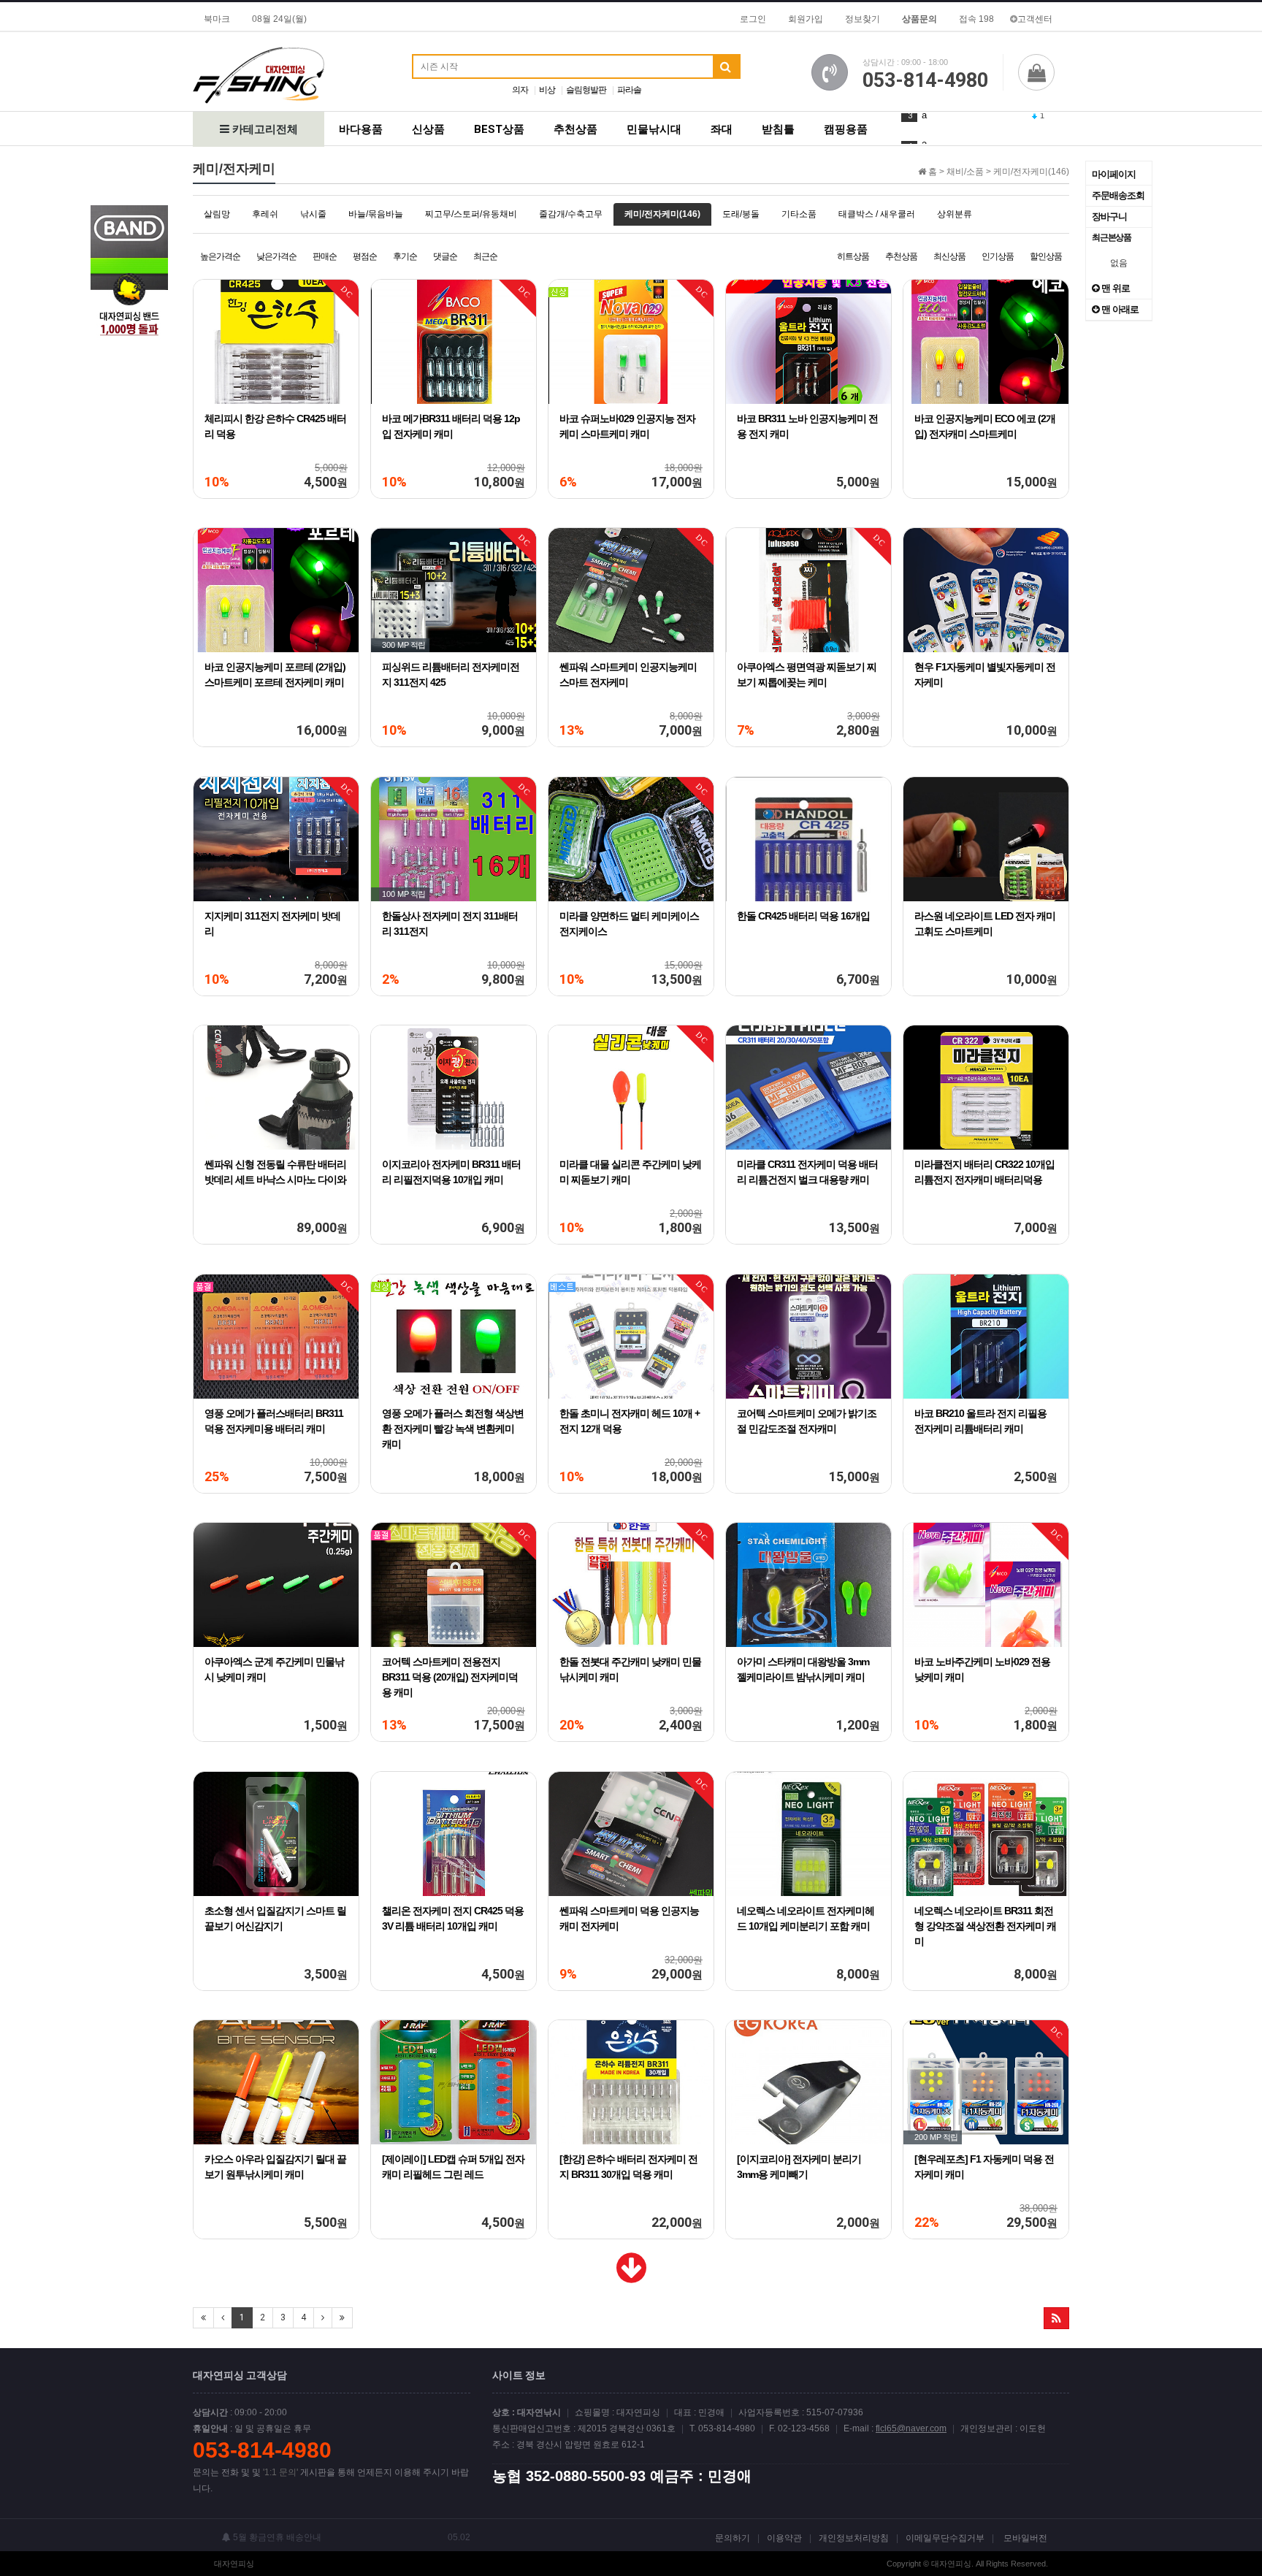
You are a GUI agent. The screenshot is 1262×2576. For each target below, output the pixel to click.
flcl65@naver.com (911, 2428)
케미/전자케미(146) (662, 214)
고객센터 (1035, 19)
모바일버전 (1025, 2538)
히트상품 (853, 256)
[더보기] (631, 2277)
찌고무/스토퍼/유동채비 (471, 214)
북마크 (217, 19)
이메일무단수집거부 (945, 2538)
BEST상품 (499, 129)
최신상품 (949, 256)
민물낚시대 (654, 129)
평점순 (365, 256)
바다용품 (361, 129)
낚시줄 (313, 214)
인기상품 (998, 256)
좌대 (722, 129)
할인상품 (1046, 256)
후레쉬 (265, 214)
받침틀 (778, 129)
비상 (547, 90)
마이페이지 (1114, 174)
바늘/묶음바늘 (376, 214)
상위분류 (955, 214)
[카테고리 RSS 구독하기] (1056, 2318)
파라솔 (629, 90)
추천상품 (575, 129)
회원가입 (806, 19)
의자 (520, 90)
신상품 (428, 129)
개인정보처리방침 (854, 2538)
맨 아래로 (1119, 309)
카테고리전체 (264, 129)
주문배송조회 (1118, 195)
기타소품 (799, 214)
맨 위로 (1114, 288)
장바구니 (1109, 217)
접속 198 (976, 19)
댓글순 (445, 256)
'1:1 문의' (280, 2472)
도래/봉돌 (741, 214)
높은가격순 (220, 256)
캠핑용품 (846, 129)
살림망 (217, 214)
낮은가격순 (276, 256)
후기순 (405, 256)
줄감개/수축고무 (571, 214)
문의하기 (733, 2538)
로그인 (753, 19)
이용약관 (784, 2538)
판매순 (325, 256)
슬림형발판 (586, 90)
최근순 (485, 256)
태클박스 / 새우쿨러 (877, 214)
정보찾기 (863, 19)
